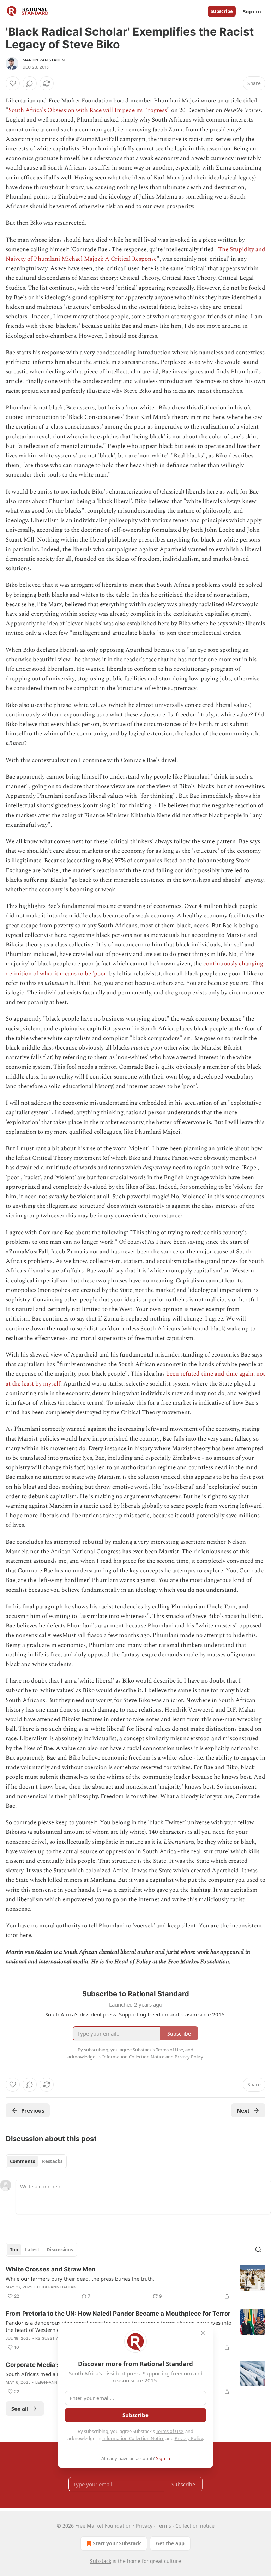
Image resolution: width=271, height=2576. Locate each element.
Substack (101, 2561)
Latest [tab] (32, 2250)
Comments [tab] (22, 2161)
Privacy (144, 2526)
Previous (33, 2110)
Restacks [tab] (52, 2161)
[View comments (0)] (30, 83)
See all (20, 2409)
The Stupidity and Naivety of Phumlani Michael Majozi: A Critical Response (135, 254)
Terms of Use (170, 2431)
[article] (135, 2283)
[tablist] (36, 2161)
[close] (203, 2333)
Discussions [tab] (60, 2250)
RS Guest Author (54, 2338)
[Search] (258, 2250)
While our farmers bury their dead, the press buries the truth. (80, 2279)
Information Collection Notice (133, 2438)
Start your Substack (117, 2543)
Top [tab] (14, 2250)
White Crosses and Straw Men (51, 2269)
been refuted (183, 1374)
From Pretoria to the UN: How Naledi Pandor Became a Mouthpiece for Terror (118, 2314)
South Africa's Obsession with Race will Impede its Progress (88, 110)
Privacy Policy (189, 2438)
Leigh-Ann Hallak (56, 2287)
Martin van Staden (44, 60)
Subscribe (222, 11)
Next (243, 2110)
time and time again (227, 1374)
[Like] (13, 83)
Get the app (170, 2543)
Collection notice (195, 2526)
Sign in (252, 11)
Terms (164, 2526)
